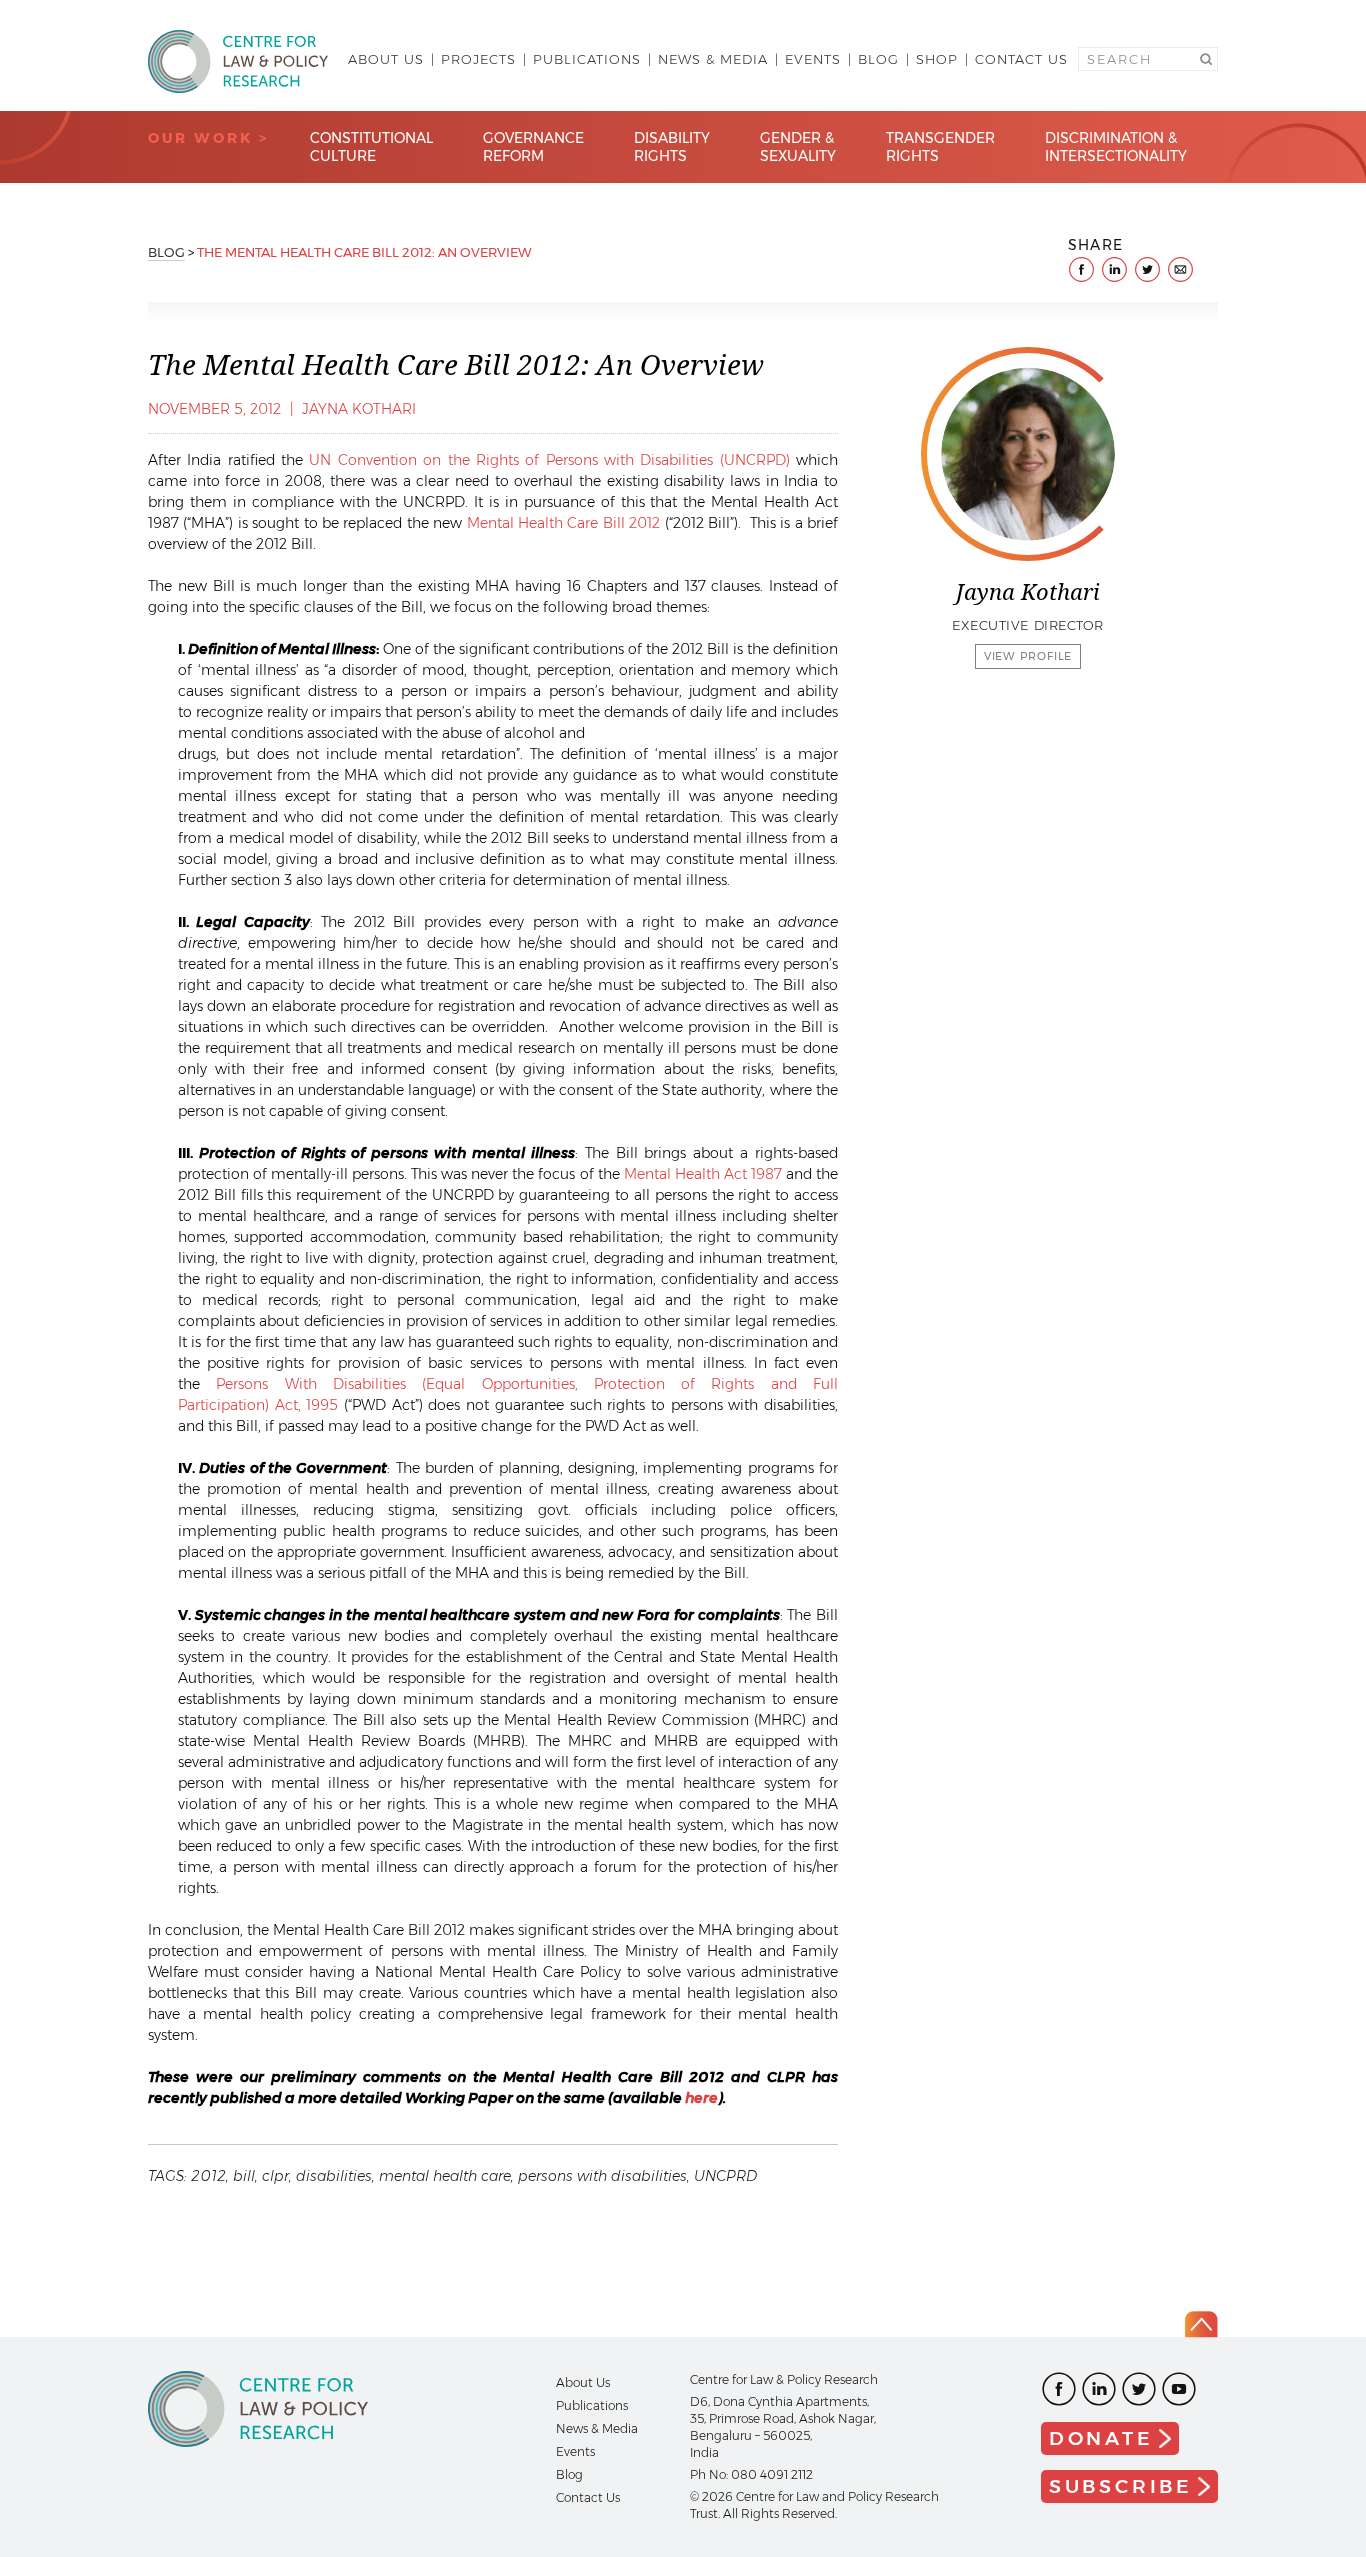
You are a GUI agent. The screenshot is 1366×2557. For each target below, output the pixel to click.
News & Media (713, 59)
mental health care (445, 2176)
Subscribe (1121, 2486)
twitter (1147, 269)
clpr (275, 2176)
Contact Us (1021, 59)
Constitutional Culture (371, 147)
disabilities (334, 2176)
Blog (878, 59)
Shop (937, 59)
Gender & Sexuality (798, 147)
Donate (1101, 2438)
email (1180, 269)
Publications (587, 59)
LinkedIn (1099, 2389)
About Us (386, 59)
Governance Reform (533, 147)
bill (244, 2176)
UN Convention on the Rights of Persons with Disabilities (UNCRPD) (549, 460)
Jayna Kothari (359, 409)
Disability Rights (672, 147)
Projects (478, 59)
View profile (1028, 656)
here (701, 2098)
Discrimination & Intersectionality (1116, 147)
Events (813, 59)
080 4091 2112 (772, 2474)
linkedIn (1114, 269)
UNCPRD (725, 2176)
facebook (1081, 269)
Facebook (1059, 2389)
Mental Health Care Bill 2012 (564, 523)
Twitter (1139, 2389)
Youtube (1179, 2389)
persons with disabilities (602, 2176)
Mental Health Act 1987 (703, 1174)
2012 (208, 2176)
